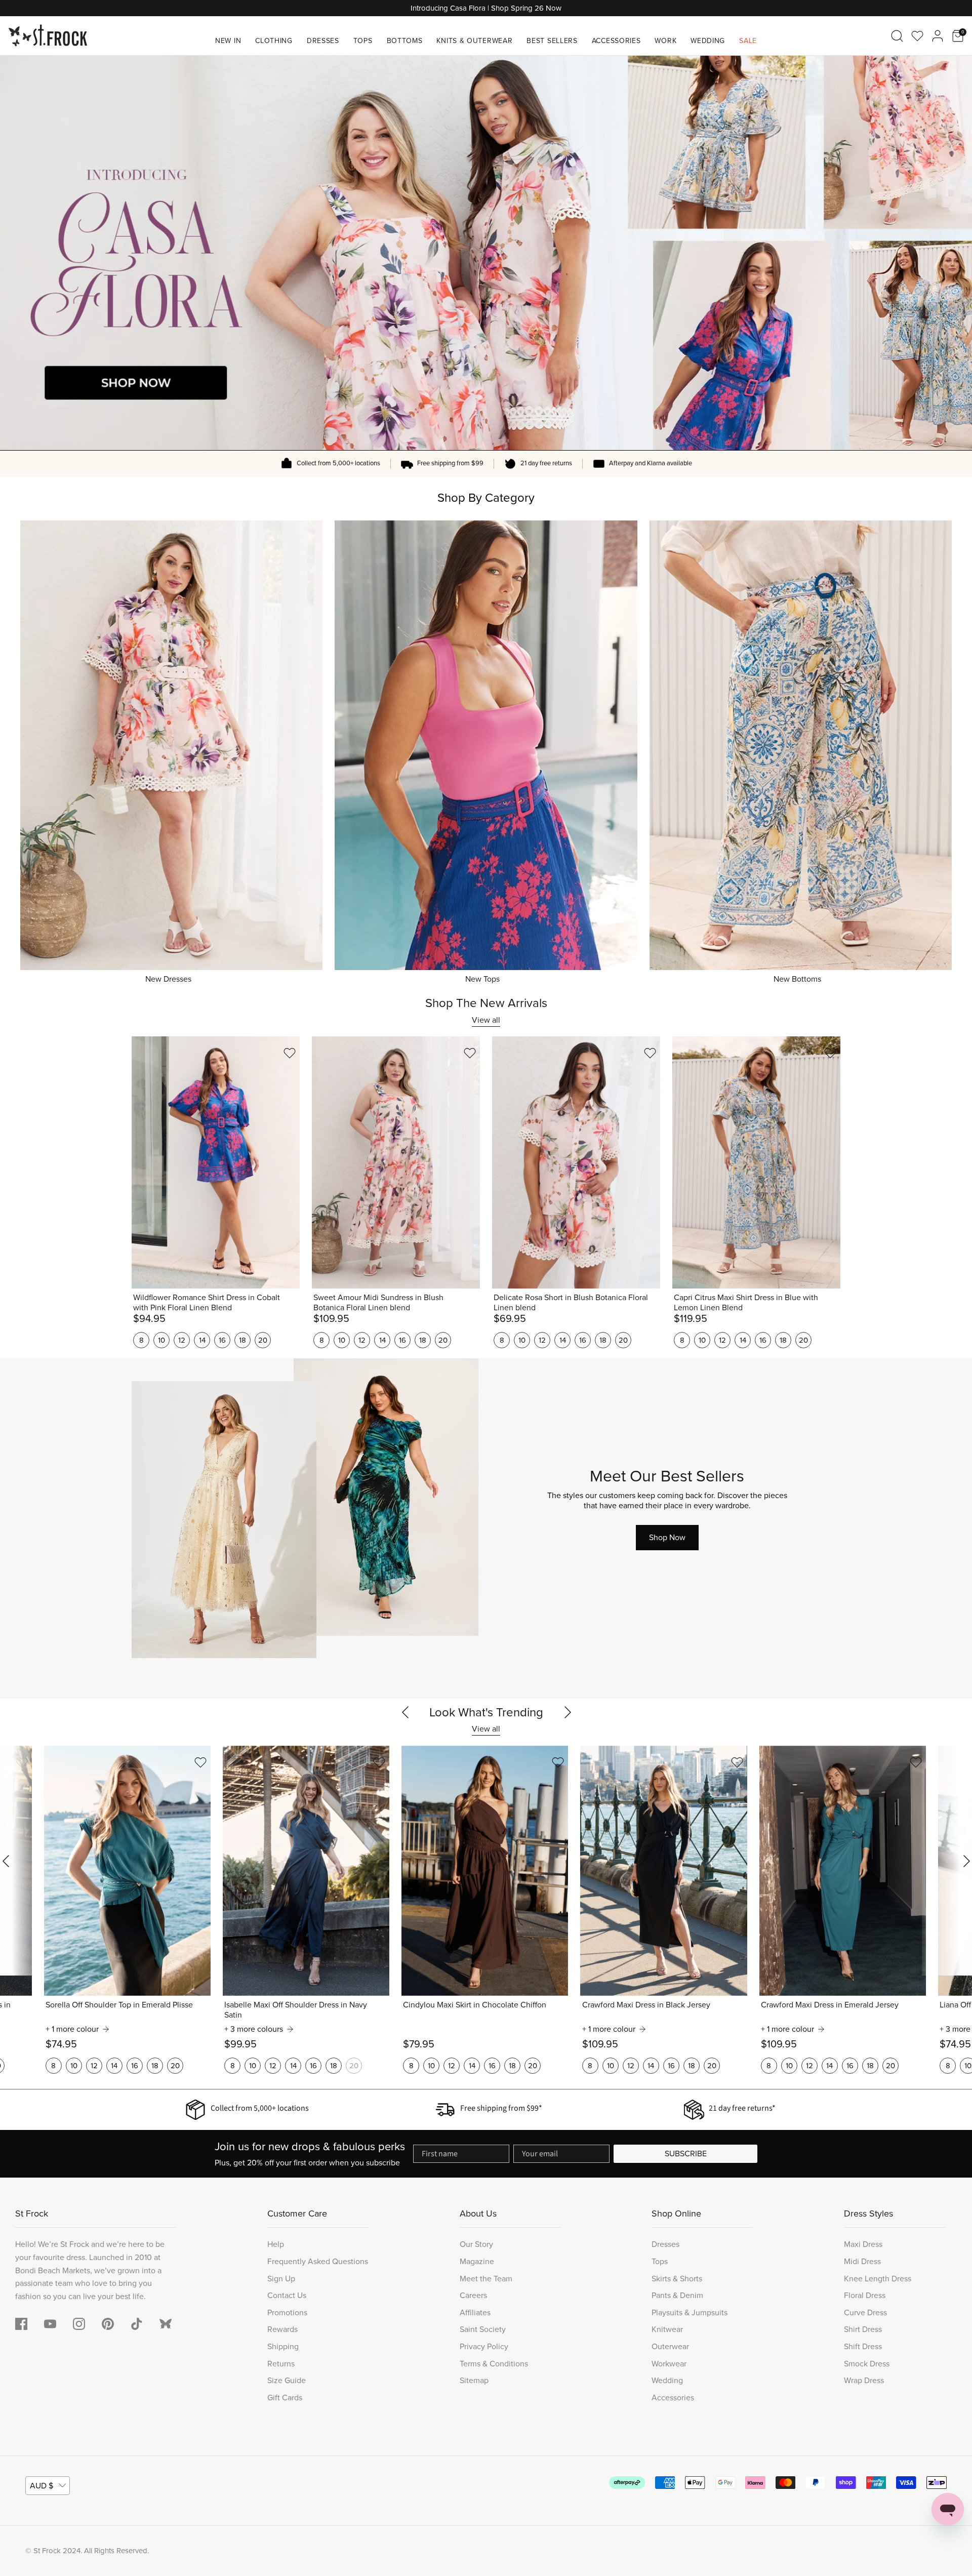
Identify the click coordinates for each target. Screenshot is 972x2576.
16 (222, 1340)
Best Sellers (552, 41)
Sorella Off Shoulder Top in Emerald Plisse (119, 2005)
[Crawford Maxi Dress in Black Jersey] (663, 1871)
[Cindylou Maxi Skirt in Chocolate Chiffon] (485, 1871)
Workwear (669, 2364)
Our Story (476, 2244)
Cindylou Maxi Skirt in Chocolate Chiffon (475, 2005)
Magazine (477, 2261)
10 (161, 1340)
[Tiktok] (137, 2324)
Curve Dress (865, 2312)
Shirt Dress (863, 2329)
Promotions (287, 2312)
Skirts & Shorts (677, 2279)
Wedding (708, 41)
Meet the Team (486, 2279)
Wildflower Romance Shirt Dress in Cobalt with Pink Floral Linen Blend (207, 1303)
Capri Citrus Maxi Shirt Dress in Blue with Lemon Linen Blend (746, 1303)
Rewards (282, 2329)
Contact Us (287, 2295)
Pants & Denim (677, 2295)
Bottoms (405, 41)
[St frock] (166, 2324)
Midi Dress (862, 2261)
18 (242, 1340)
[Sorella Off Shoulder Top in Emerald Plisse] (127, 1871)
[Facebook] (21, 2324)
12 (182, 1340)
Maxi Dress (863, 2244)
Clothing (274, 41)
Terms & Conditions (494, 2364)
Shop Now (667, 1537)
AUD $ (42, 2486)
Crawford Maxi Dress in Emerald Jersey (830, 2005)
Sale (748, 41)
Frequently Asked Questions (318, 2261)
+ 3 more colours (254, 2029)
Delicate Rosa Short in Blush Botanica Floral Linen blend (571, 1303)
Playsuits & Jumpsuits (690, 2312)
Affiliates (475, 2312)
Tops (363, 41)
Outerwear (670, 2346)
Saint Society (483, 2329)
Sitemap (474, 2380)
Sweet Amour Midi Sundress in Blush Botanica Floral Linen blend (378, 1303)
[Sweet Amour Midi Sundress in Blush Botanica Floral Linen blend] (396, 1162)
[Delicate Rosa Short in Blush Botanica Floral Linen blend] (576, 1162)
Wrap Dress (864, 2380)
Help (276, 2244)
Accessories (616, 41)
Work (665, 41)
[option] (486, 253)
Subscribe (686, 2154)
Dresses (323, 41)
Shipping (283, 2346)
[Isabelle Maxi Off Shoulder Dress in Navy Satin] (306, 1871)
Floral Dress (865, 2295)
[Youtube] (50, 2324)
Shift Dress (863, 2346)
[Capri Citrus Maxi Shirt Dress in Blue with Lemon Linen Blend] (756, 1162)
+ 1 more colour (72, 2029)
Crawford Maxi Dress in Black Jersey (646, 2005)
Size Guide (287, 2380)
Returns (281, 2364)
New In (228, 41)
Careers (473, 2295)
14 (202, 1340)
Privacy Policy (484, 2346)
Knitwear (667, 2329)
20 (263, 1340)
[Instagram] (79, 2324)
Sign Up (281, 2279)
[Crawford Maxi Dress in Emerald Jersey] (843, 1871)
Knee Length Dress (878, 2279)
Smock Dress (867, 2364)
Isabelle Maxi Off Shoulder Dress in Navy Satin (296, 2010)
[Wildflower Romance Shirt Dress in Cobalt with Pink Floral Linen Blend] (216, 1162)
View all (486, 1020)
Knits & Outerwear (474, 41)
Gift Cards (285, 2398)
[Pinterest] (108, 2324)
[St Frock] (48, 36)
